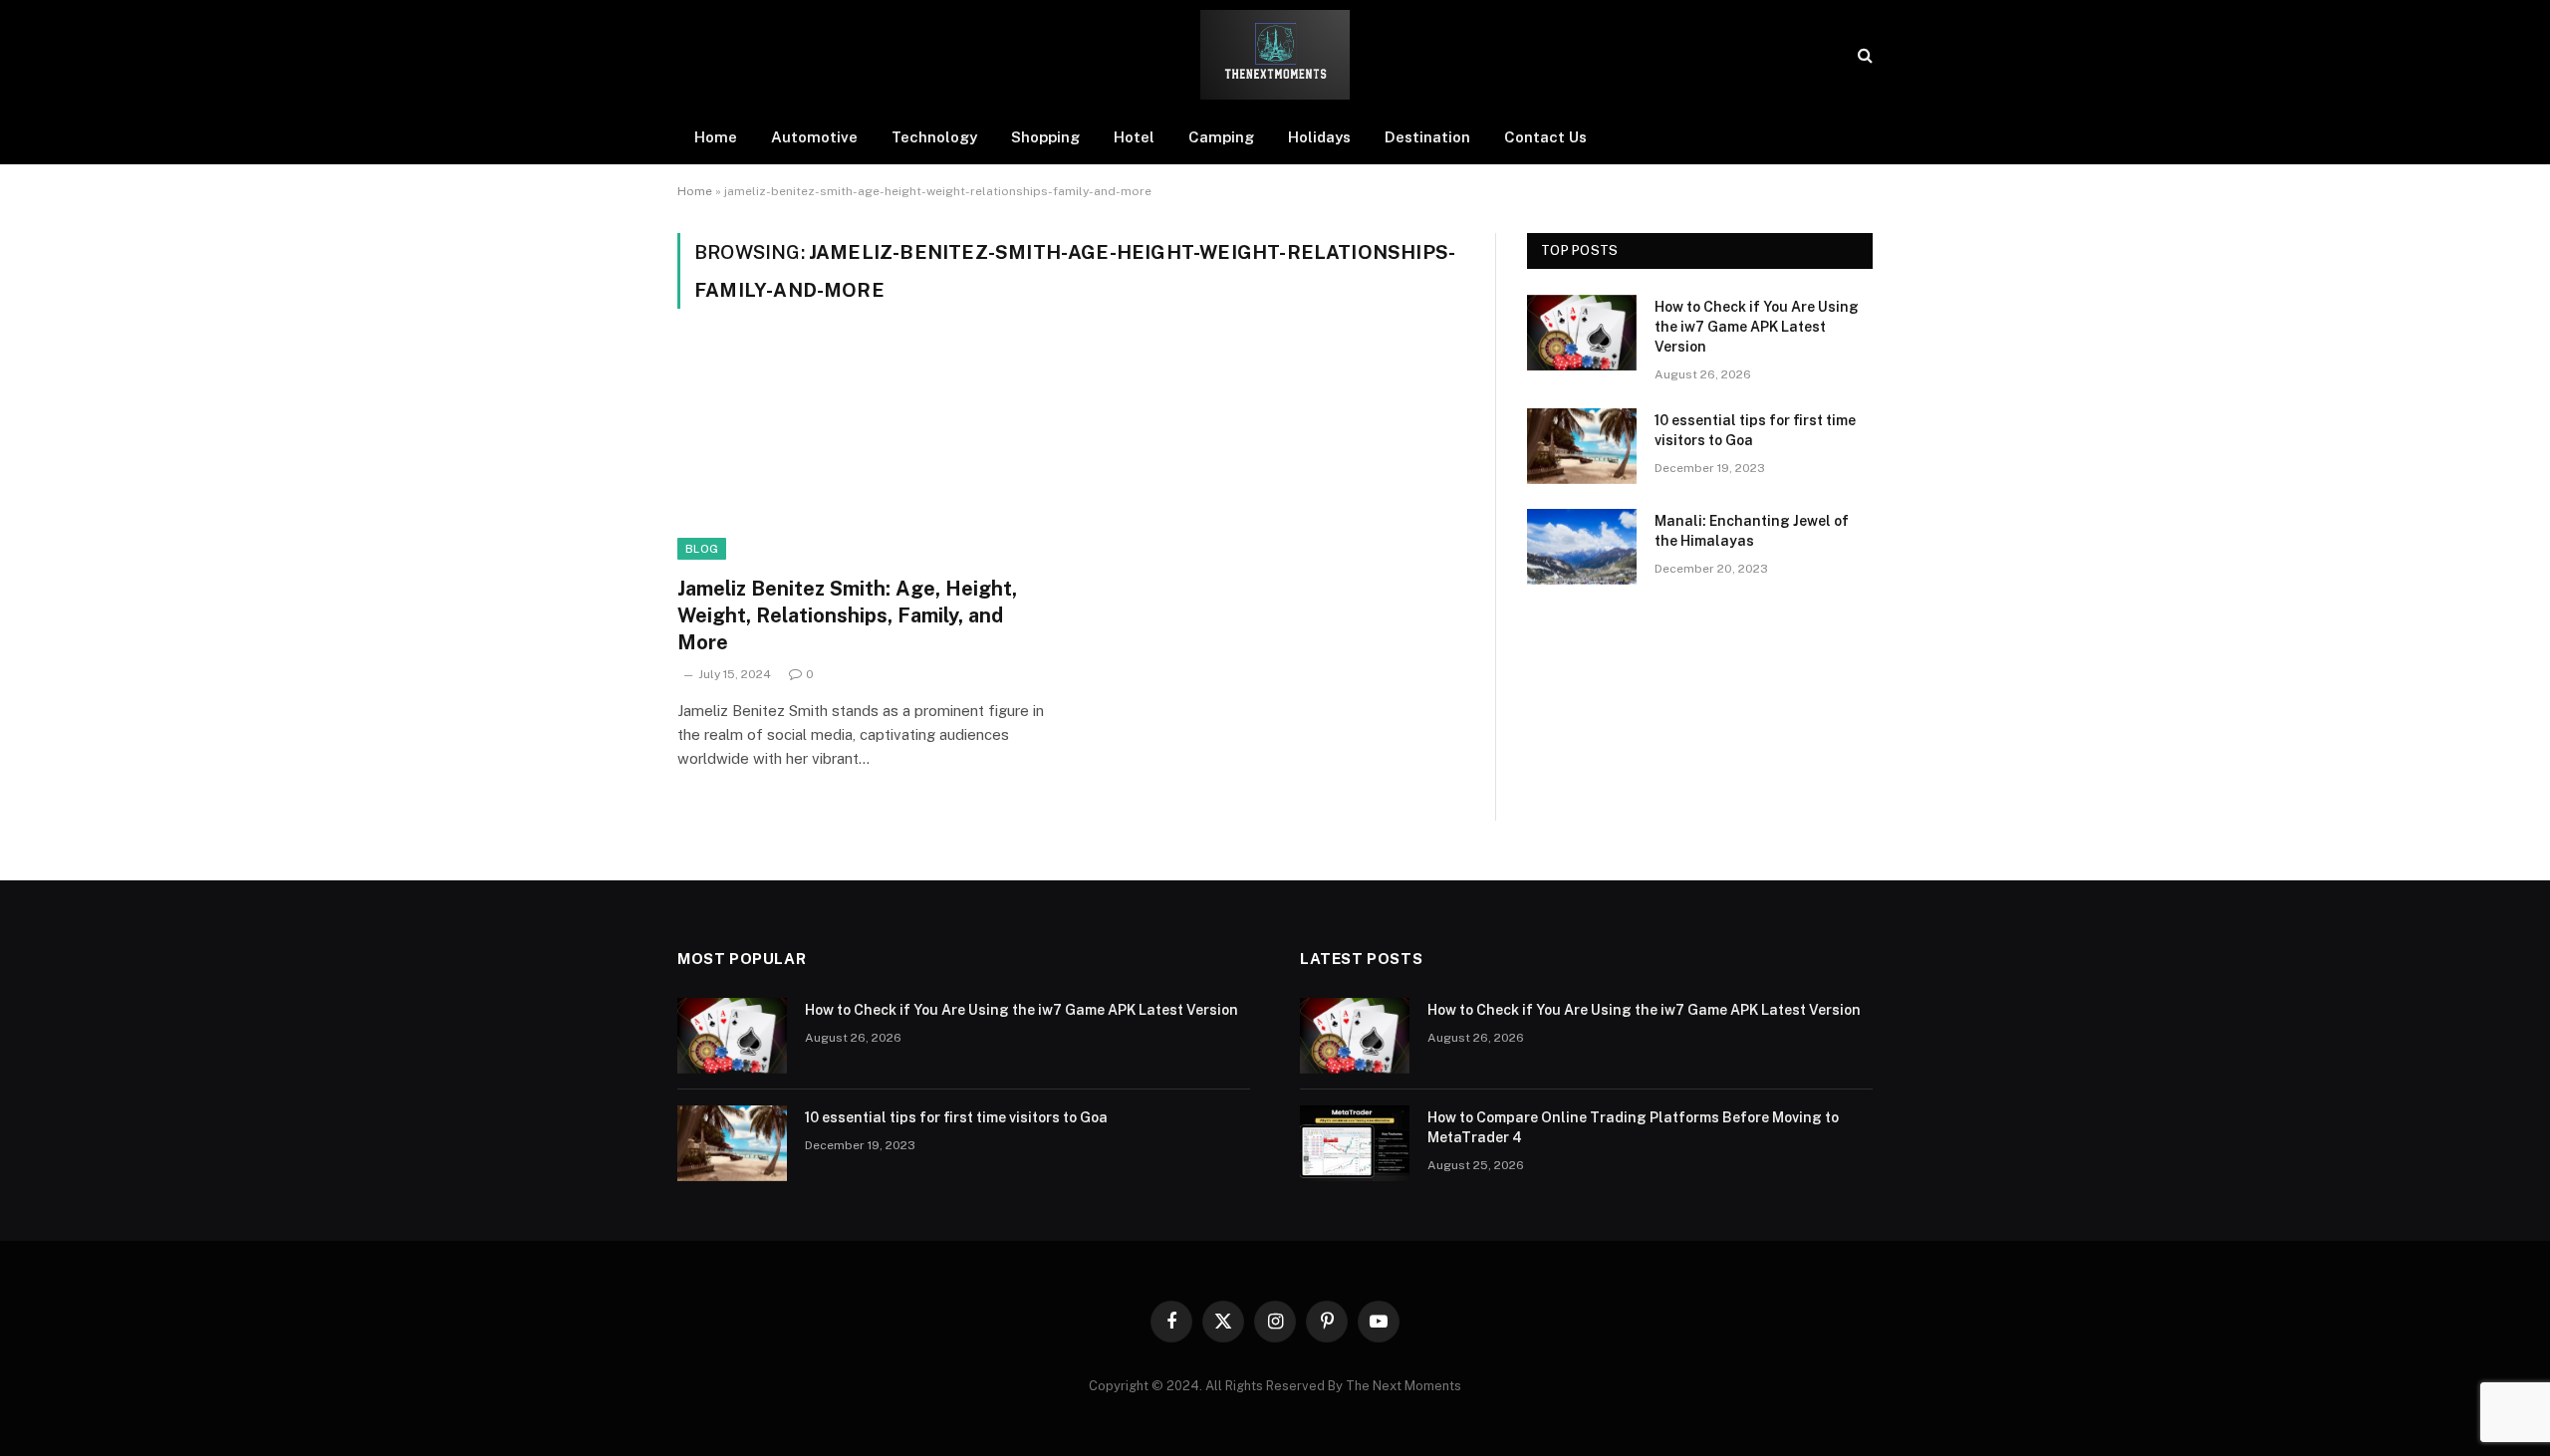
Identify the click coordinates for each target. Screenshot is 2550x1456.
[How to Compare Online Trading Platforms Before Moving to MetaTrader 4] (1355, 1143)
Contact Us (1545, 137)
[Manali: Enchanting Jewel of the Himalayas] (1582, 547)
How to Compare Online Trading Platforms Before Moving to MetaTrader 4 (1633, 1127)
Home (716, 137)
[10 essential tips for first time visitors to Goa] (1582, 446)
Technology (934, 137)
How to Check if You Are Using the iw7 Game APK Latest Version (1757, 327)
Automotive (814, 137)
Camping (1221, 137)
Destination (1427, 137)
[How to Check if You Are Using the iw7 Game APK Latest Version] (1582, 333)
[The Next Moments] (1275, 55)
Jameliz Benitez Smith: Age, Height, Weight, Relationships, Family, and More (847, 615)
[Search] (1863, 55)
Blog (702, 549)
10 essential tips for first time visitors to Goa (1755, 430)
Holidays (1319, 137)
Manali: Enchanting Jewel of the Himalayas (1752, 531)
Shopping (1045, 137)
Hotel (1134, 137)
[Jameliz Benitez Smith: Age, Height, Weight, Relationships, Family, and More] (865, 454)
